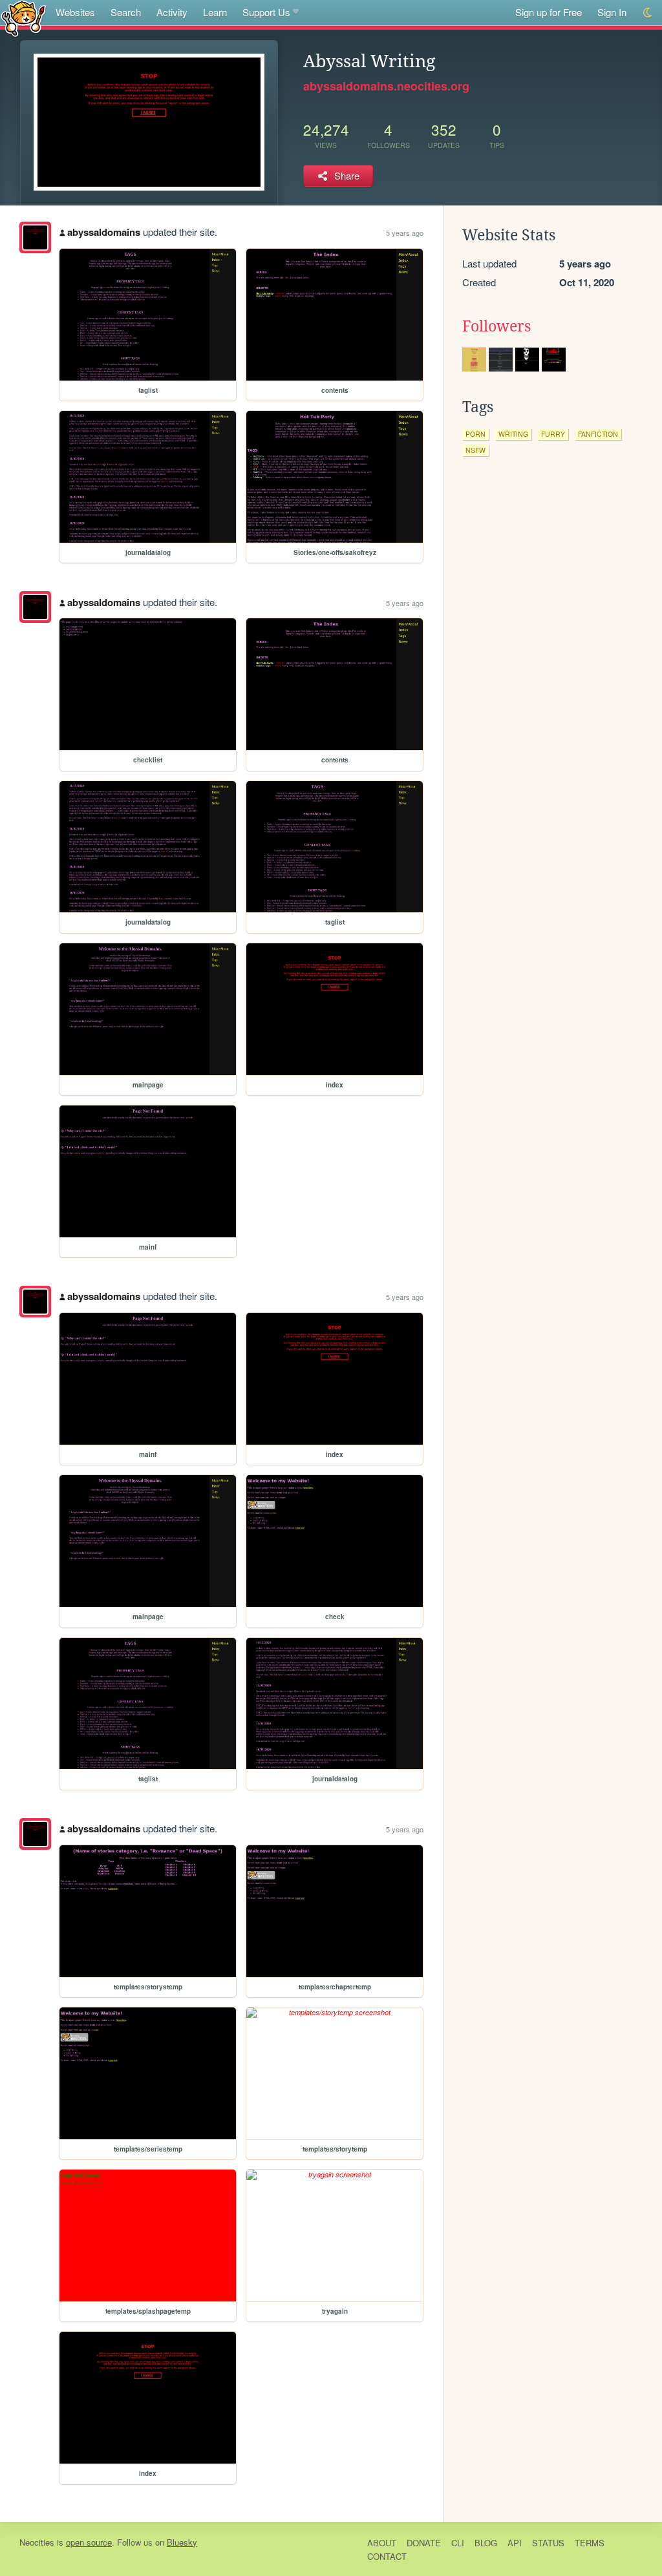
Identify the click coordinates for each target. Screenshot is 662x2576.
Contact (387, 2556)
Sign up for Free (549, 12)
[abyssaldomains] (35, 237)
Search (126, 12)
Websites (75, 12)
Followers (496, 326)
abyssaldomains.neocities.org (386, 86)
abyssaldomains (104, 232)
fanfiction (598, 434)
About (382, 2543)
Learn (215, 12)
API (515, 2543)
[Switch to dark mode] (648, 13)
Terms (590, 2543)
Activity (172, 12)
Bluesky (182, 2542)
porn (475, 434)
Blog (486, 2543)
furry (553, 434)
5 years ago (405, 233)
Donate (424, 2543)
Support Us (266, 12)
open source (89, 2542)
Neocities (37, 2542)
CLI (458, 2543)
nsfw (475, 450)
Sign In (612, 12)
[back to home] (24, 18)
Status (548, 2543)
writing (513, 434)
